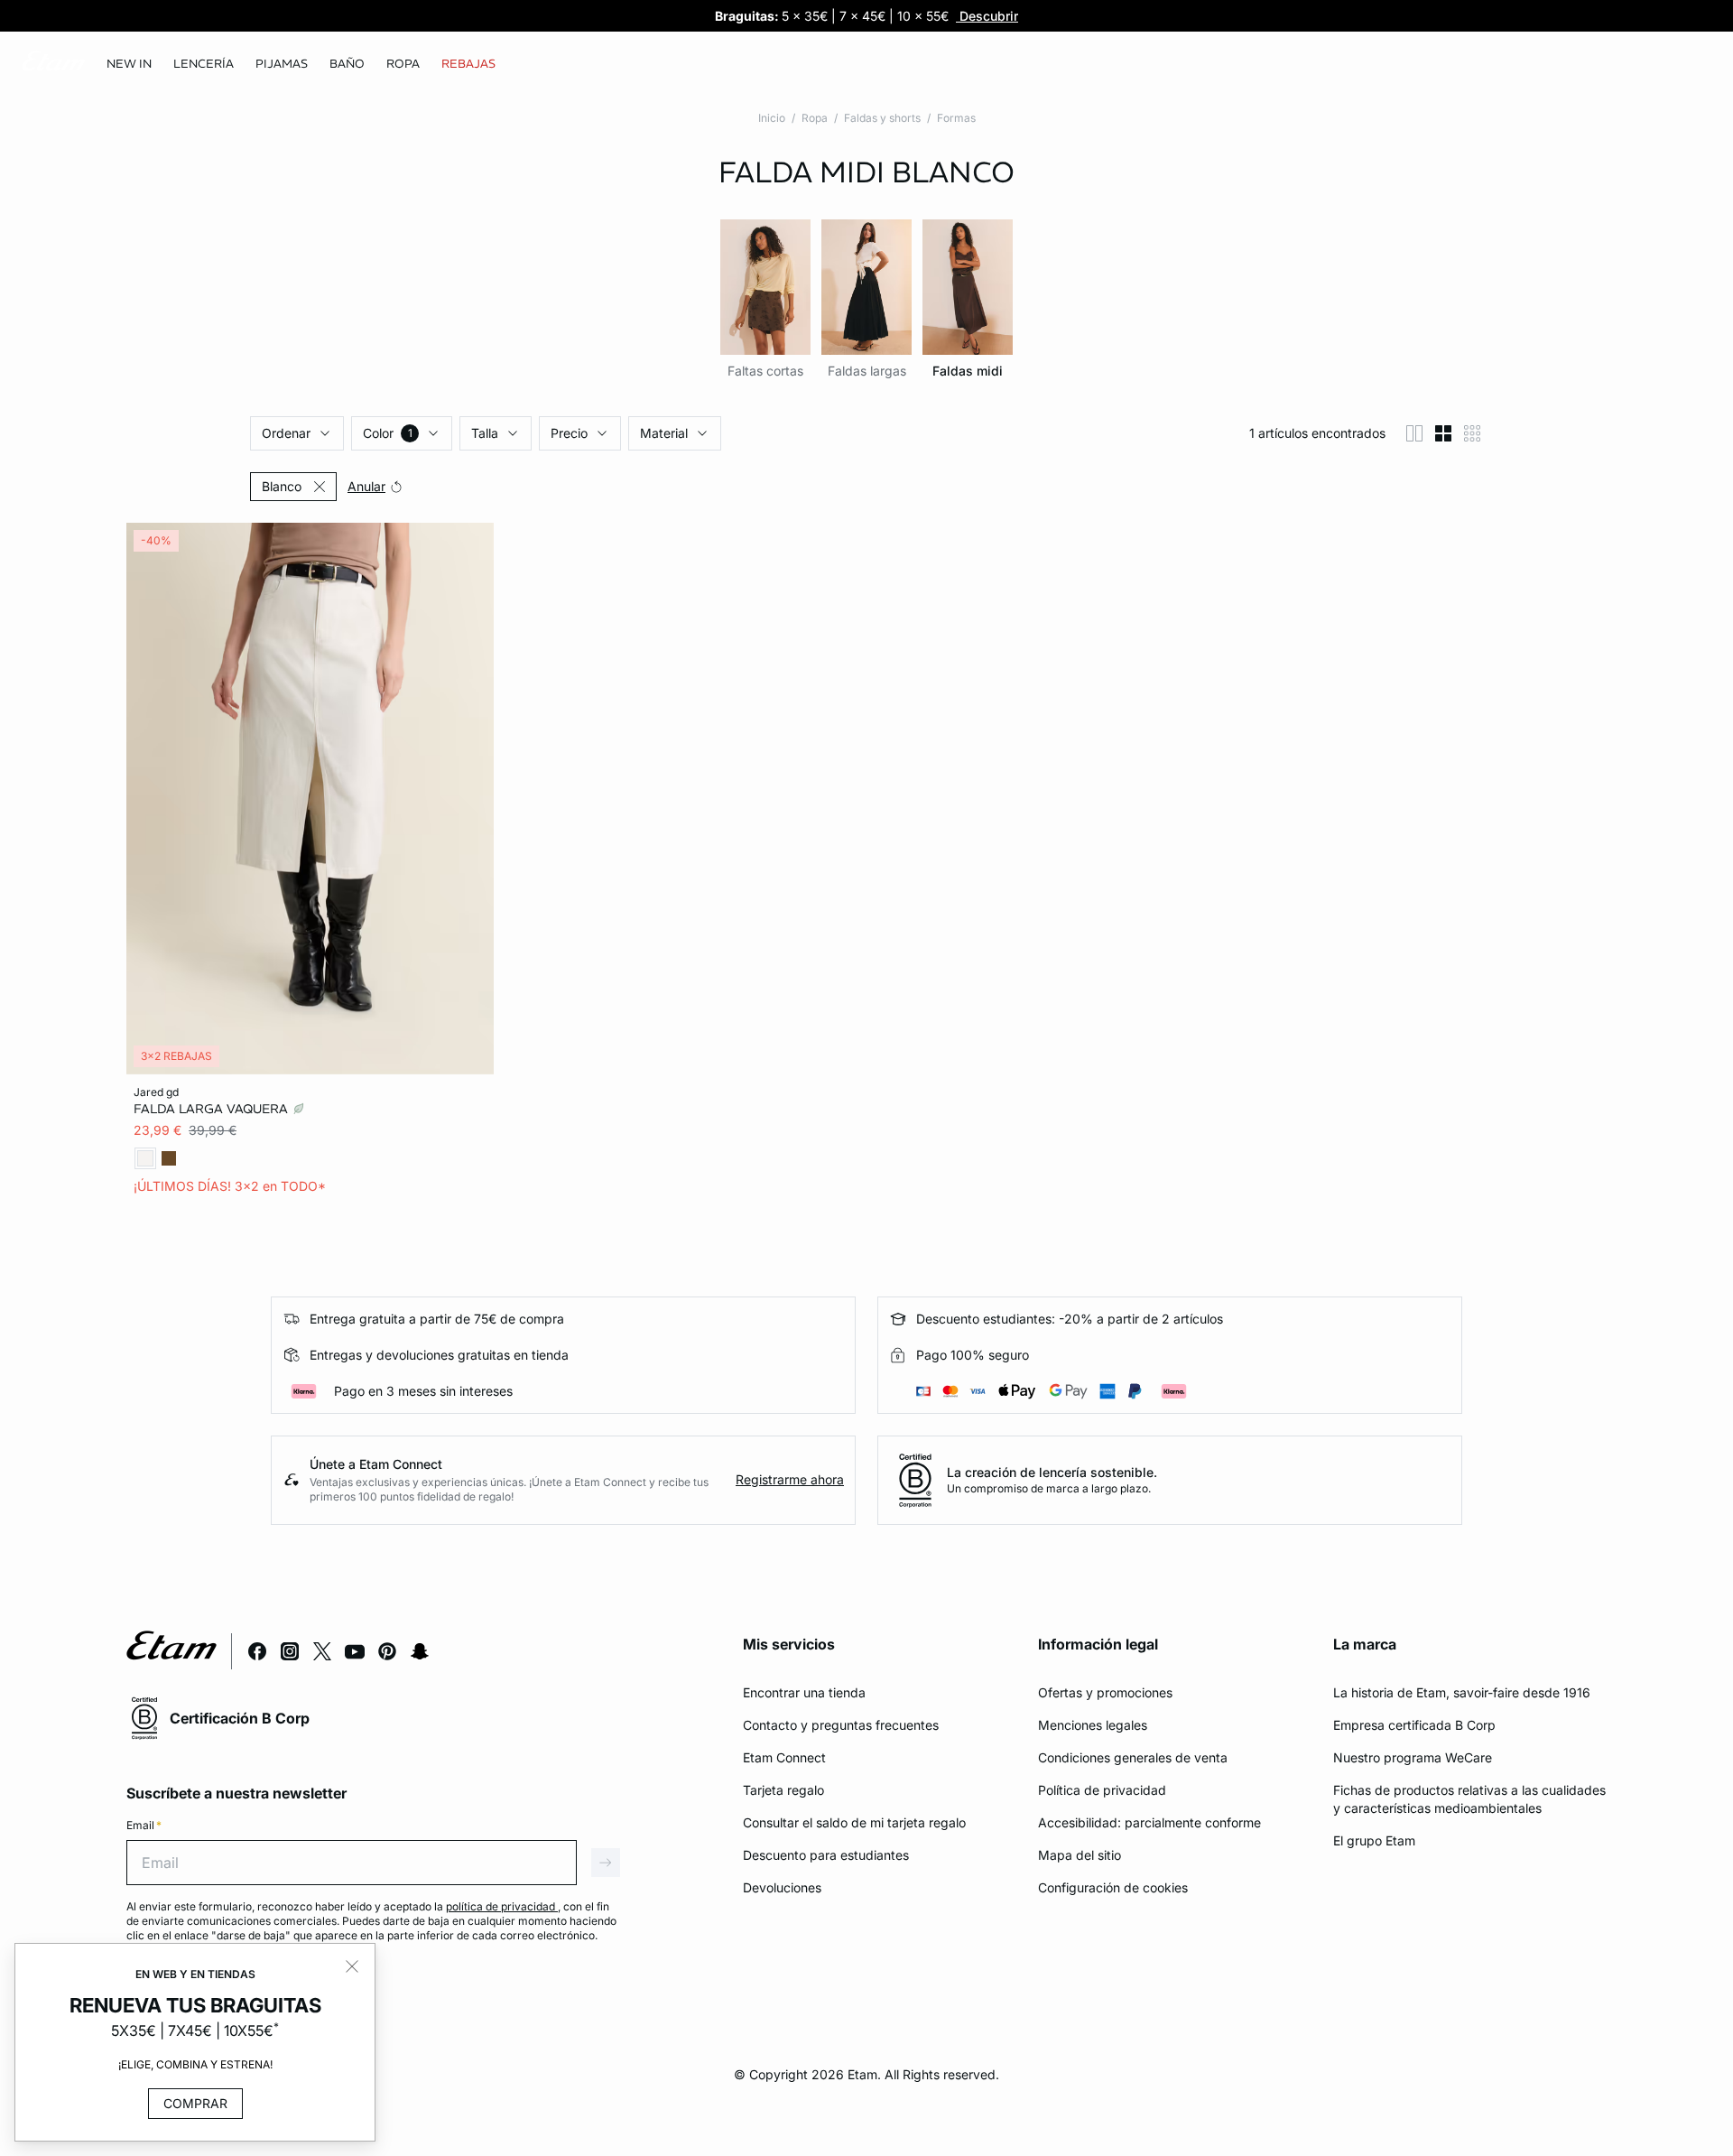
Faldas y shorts (882, 118)
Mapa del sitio (1080, 1855)
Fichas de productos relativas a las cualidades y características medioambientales (1469, 1799)
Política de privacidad (1102, 1790)
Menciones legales (1093, 1725)
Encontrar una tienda (804, 1692)
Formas (956, 118)
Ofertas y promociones (1105, 1692)
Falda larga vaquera (213, 1109)
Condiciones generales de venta (1133, 1757)
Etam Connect (784, 1757)
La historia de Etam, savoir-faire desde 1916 (1462, 1692)
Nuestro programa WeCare (1413, 1757)
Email (144, 1825)
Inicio (772, 118)
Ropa (815, 118)
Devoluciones (782, 1887)
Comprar (195, 2103)
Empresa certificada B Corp (1414, 1725)
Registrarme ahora (790, 1479)
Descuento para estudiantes (826, 1855)
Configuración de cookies (1113, 1887)
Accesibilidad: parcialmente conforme (1149, 1822)
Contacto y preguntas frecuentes (841, 1725)
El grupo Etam (1374, 1840)
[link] (129, 64)
